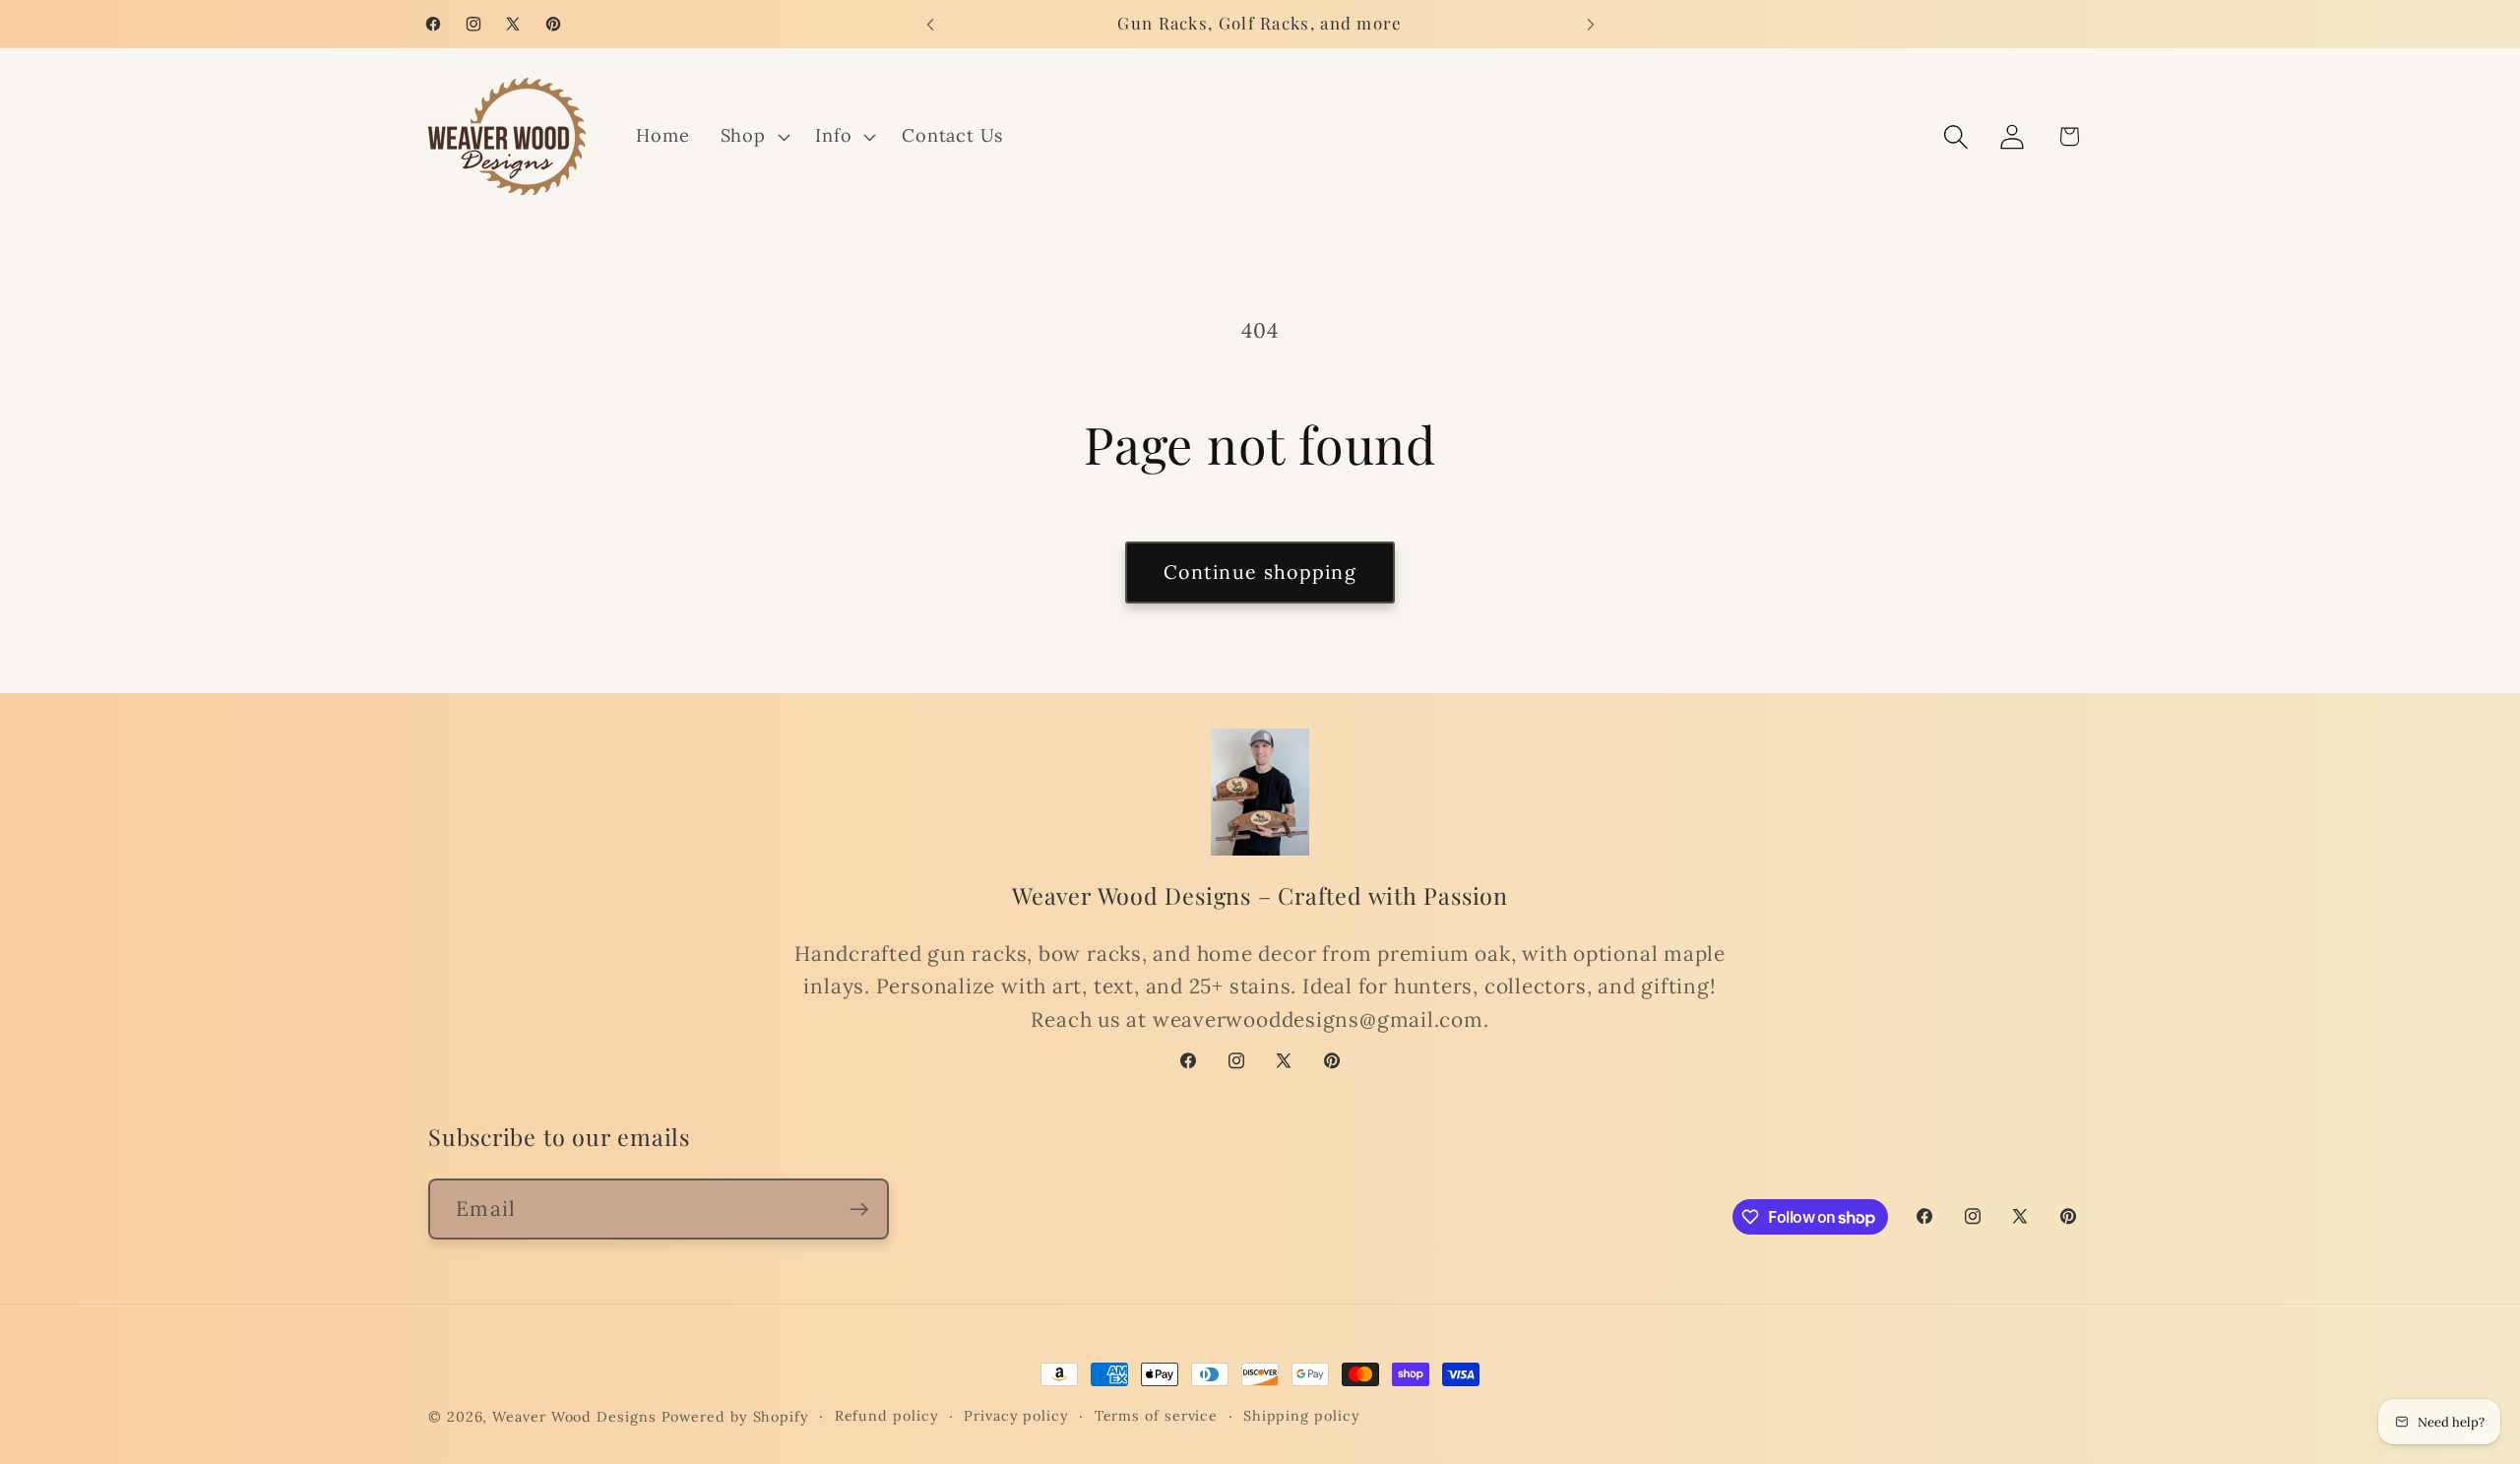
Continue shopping (1260, 572)
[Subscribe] (859, 1209)
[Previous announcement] (930, 24)
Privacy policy (1016, 1416)
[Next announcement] (1591, 24)
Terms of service (1157, 1416)
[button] (753, 137)
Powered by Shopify (735, 1417)
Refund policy (887, 1416)
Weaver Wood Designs (574, 1417)
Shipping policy (1302, 1416)
